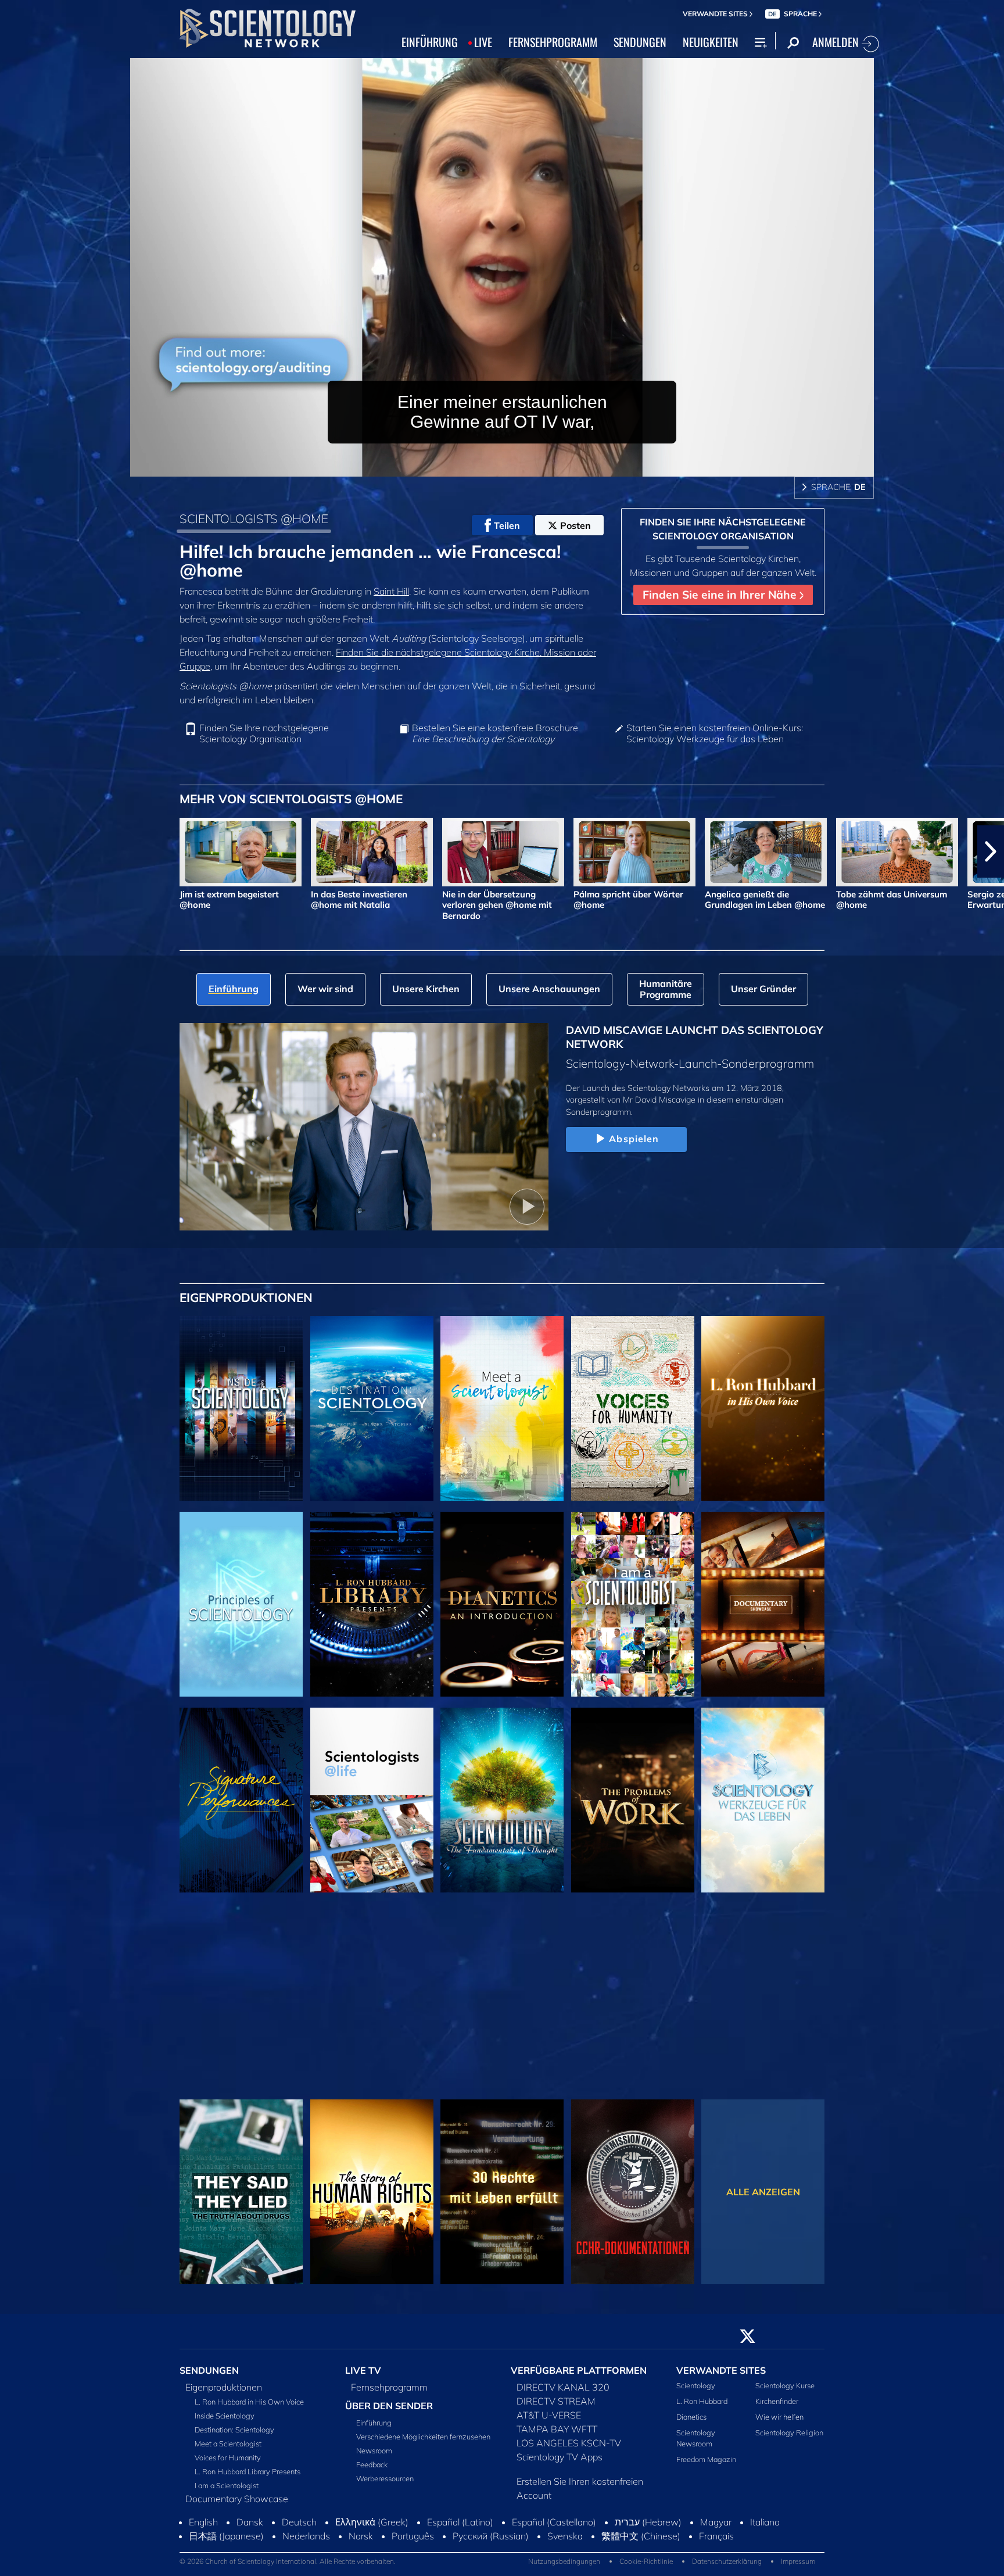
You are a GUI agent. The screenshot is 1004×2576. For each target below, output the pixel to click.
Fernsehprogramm (389, 2393)
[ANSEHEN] (241, 1604)
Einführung (374, 2430)
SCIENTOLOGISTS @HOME (254, 518)
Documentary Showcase (237, 2505)
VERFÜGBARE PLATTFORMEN (579, 2377)
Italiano (765, 2567)
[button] (13, 851)
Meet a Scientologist (228, 2450)
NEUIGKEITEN (711, 42)
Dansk (250, 2567)
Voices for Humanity (228, 2464)
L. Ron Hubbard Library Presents (248, 2478)
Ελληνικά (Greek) (372, 2567)
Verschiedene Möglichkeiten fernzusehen (423, 2443)
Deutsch (299, 2567)
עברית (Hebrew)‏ (648, 2567)
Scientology (696, 2392)
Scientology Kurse (785, 2392)
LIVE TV (363, 2377)
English (203, 2567)
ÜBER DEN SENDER (389, 2412)
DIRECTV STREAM (556, 2407)
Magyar (716, 2567)
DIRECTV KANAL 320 (563, 2393)
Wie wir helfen (779, 2424)
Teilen (507, 525)
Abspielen (634, 1139)
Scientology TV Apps (560, 2463)
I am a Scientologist (227, 2492)
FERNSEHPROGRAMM (553, 42)
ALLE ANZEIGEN (763, 2192)
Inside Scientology (225, 2422)
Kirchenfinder (777, 2408)
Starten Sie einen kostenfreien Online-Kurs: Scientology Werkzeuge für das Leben (715, 734)
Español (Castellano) (554, 2567)
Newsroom (374, 2457)
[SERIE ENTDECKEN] (241, 1408)
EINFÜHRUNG (430, 42)
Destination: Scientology (234, 2436)
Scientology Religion (789, 2439)
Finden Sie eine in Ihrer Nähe (721, 595)
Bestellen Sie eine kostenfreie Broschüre (495, 734)
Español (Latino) (460, 2567)
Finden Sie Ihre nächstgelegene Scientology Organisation (264, 734)
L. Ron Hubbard (702, 2408)
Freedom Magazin (706, 2466)
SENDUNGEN (640, 42)
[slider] (525, 465)
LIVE (483, 42)
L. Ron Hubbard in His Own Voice (249, 2408)
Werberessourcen (385, 2485)
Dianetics (691, 2424)
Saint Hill (391, 591)
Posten (575, 525)
